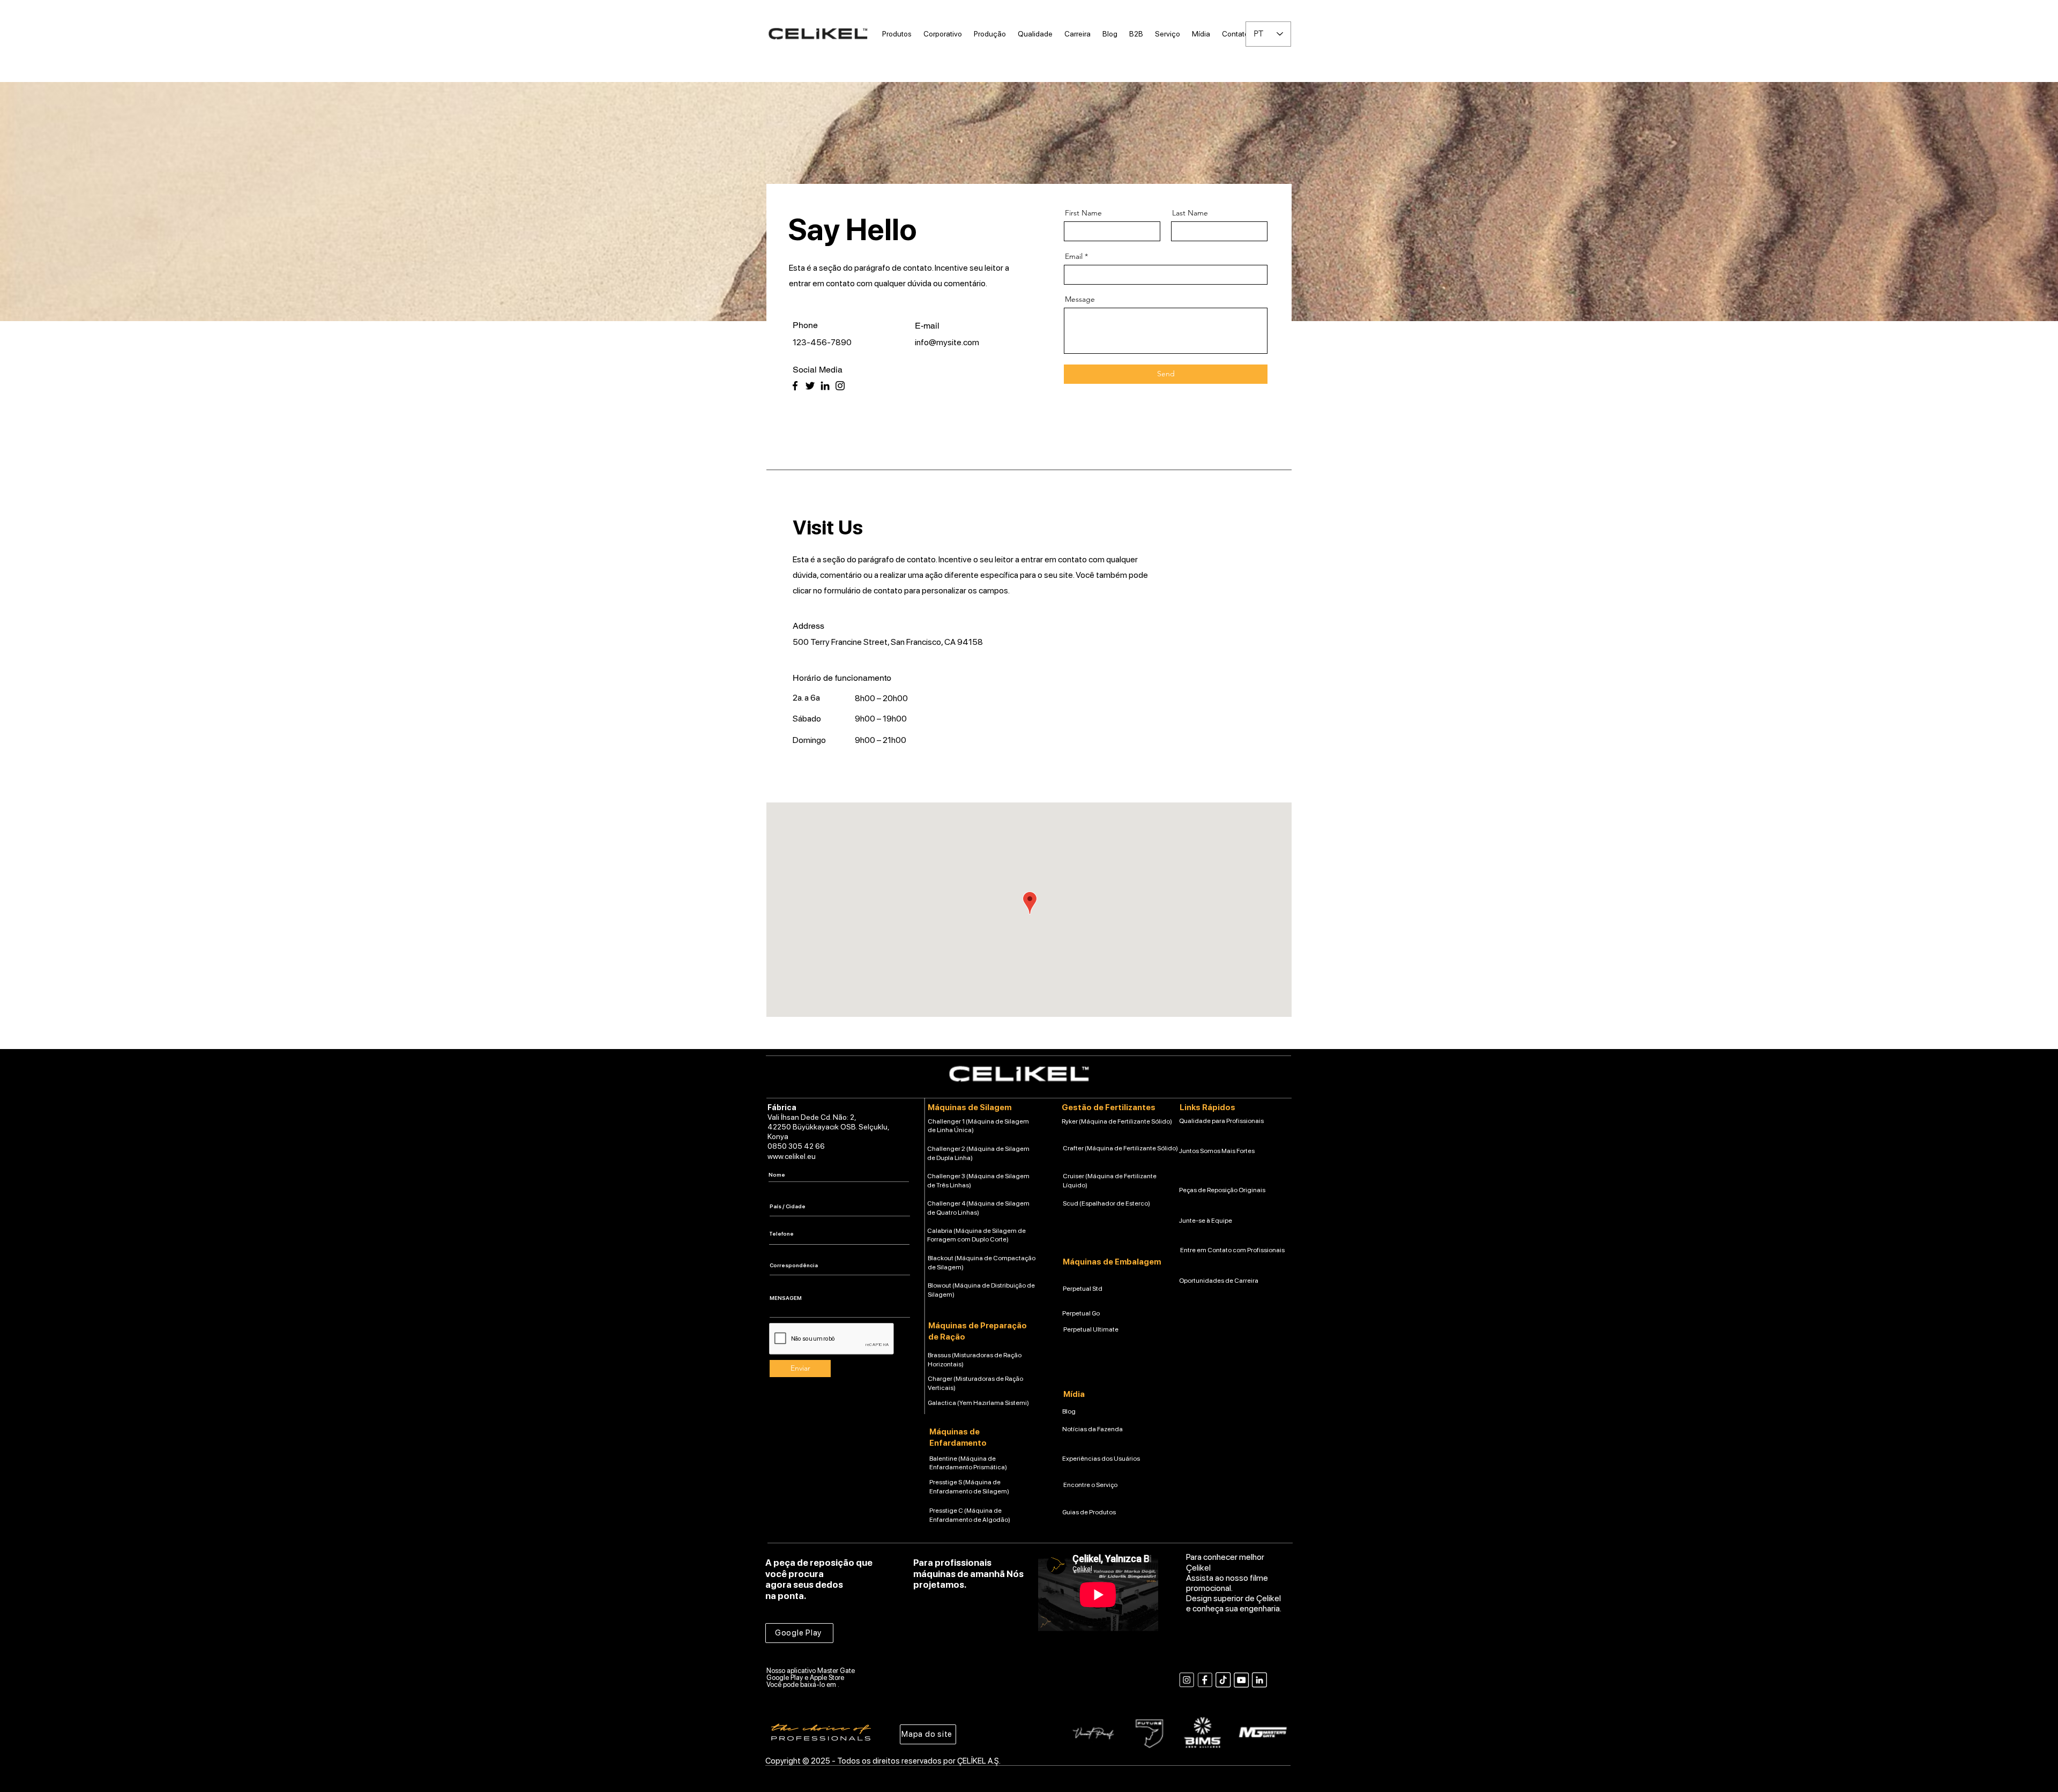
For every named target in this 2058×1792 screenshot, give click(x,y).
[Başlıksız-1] (1205, 1680)
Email (1074, 256)
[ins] (1187, 1680)
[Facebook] (795, 386)
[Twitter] (810, 386)
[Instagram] (840, 386)
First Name (1083, 213)
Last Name (1190, 213)
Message (1080, 299)
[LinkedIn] (825, 386)
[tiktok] (1223, 1680)
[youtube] (1241, 1680)
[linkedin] (1259, 1680)
